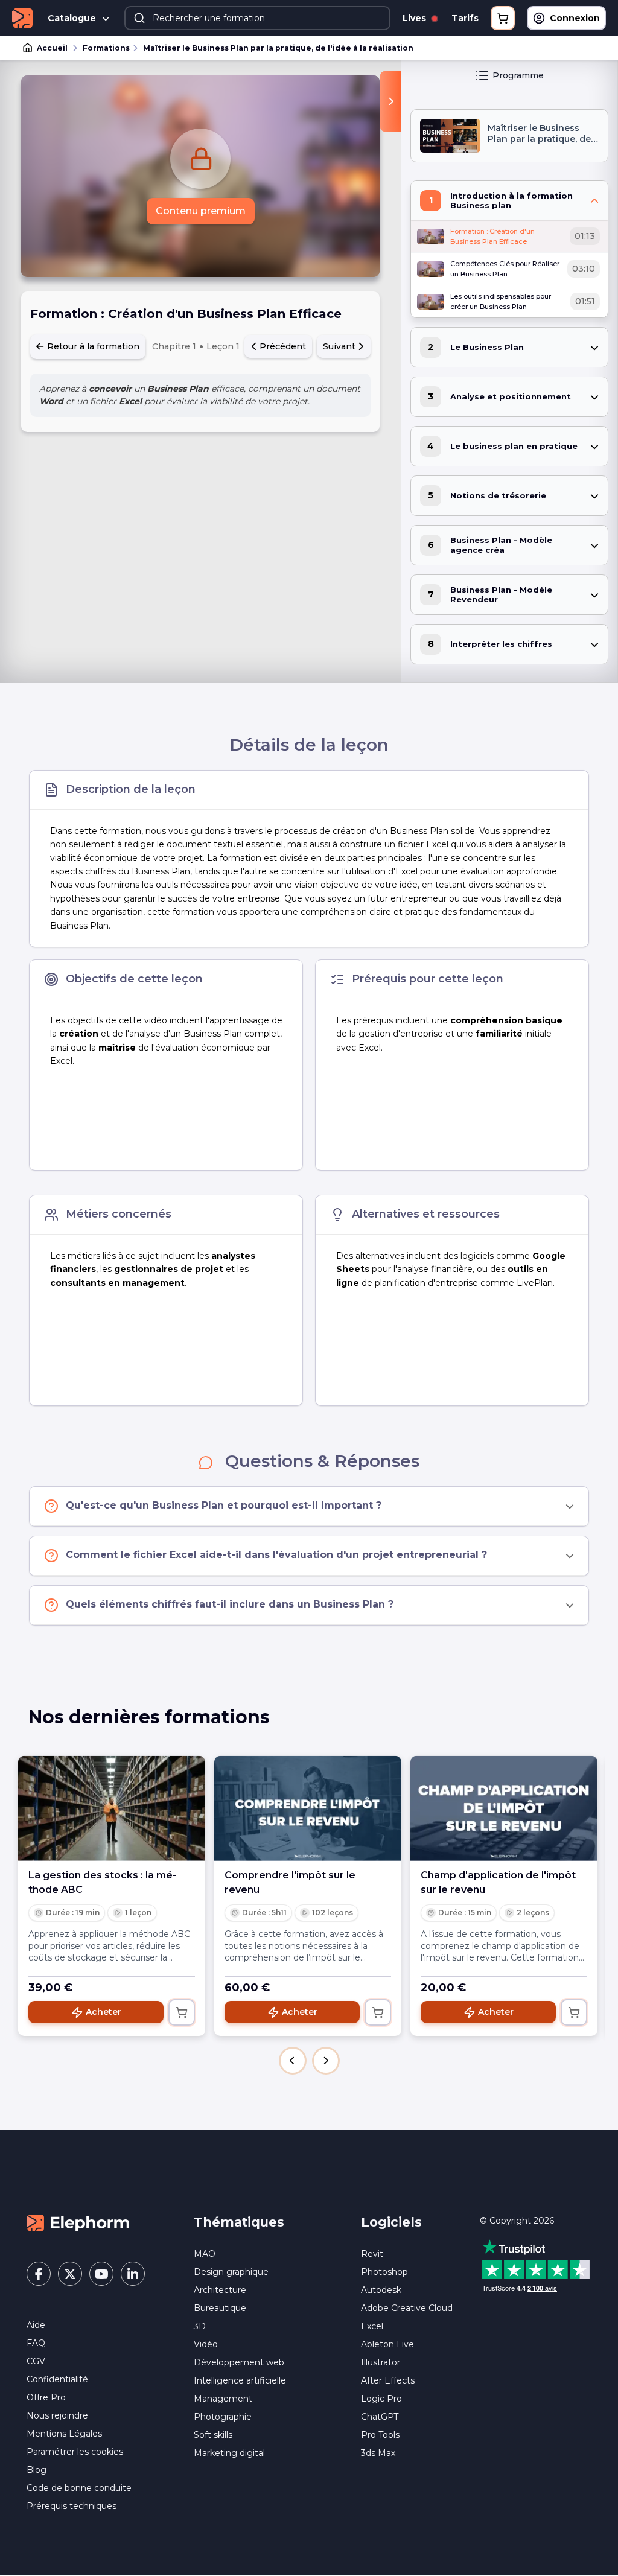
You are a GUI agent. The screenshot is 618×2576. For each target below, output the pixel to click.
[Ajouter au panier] (182, 2012)
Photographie (223, 2417)
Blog (37, 2470)
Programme (518, 75)
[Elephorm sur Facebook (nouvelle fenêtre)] (39, 2274)
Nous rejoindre (57, 2415)
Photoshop (384, 2272)
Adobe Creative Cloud (407, 2308)
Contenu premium (201, 211)
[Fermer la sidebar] (391, 101)
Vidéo (206, 2344)
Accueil (52, 48)
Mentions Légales (64, 2434)
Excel (372, 2326)
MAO (205, 2254)
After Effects (388, 2380)
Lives (416, 18)
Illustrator (381, 2362)
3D (200, 2326)
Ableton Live (387, 2344)
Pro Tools (380, 2435)
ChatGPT (380, 2417)
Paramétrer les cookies (75, 2452)
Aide (36, 2325)
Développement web (239, 2362)
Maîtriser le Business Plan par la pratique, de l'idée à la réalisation (278, 48)
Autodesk (381, 2290)
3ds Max (378, 2453)
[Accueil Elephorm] (78, 2222)
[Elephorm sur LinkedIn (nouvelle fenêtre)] (133, 2274)
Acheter (104, 2012)
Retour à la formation (92, 346)
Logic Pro (381, 2399)
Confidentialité (57, 2379)
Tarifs (465, 18)
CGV (36, 2361)
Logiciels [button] (391, 2222)
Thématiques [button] (239, 2222)
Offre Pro (46, 2397)
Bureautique (220, 2308)
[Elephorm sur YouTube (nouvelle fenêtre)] (101, 2274)
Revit (372, 2254)
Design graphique (231, 2272)
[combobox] (257, 18)
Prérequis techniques (72, 2506)
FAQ (36, 2343)
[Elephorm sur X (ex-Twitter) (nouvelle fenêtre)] (70, 2274)
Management (223, 2399)
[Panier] (503, 18)
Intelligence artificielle (240, 2380)
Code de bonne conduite (79, 2488)
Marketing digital (229, 2453)
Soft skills (213, 2435)
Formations (106, 48)
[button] (293, 2061)
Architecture (220, 2290)
